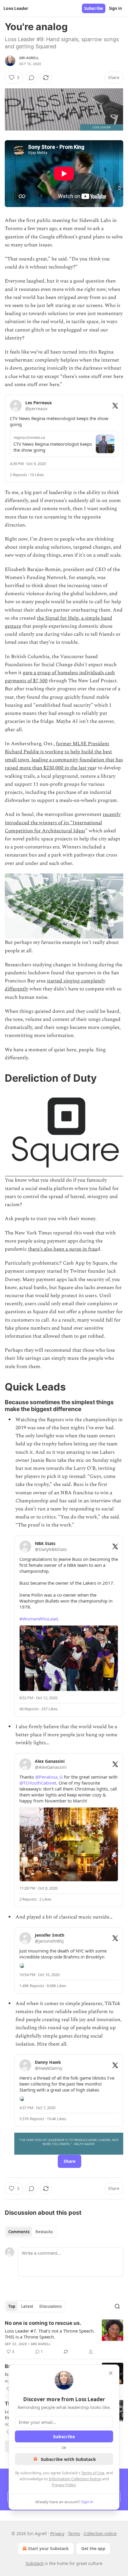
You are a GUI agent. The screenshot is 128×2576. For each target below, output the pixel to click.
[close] (111, 2373)
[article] (64, 2337)
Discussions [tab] (50, 2306)
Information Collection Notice (75, 2479)
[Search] (117, 2306)
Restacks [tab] (44, 2232)
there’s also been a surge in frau (63, 1249)
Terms (74, 2533)
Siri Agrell (29, 58)
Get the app (93, 2548)
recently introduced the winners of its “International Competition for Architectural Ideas (63, 822)
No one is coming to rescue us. (43, 2323)
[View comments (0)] (32, 78)
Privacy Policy (64, 2485)
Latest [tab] (27, 2306)
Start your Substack (48, 2548)
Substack (35, 2563)
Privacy (57, 2533)
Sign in (115, 8)
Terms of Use (93, 2473)
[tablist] (31, 2232)
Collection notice (100, 2533)
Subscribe (94, 8)
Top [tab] (12, 2306)
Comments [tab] (19, 2232)
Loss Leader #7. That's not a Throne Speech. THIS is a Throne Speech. (50, 2334)
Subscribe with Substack (68, 2459)
